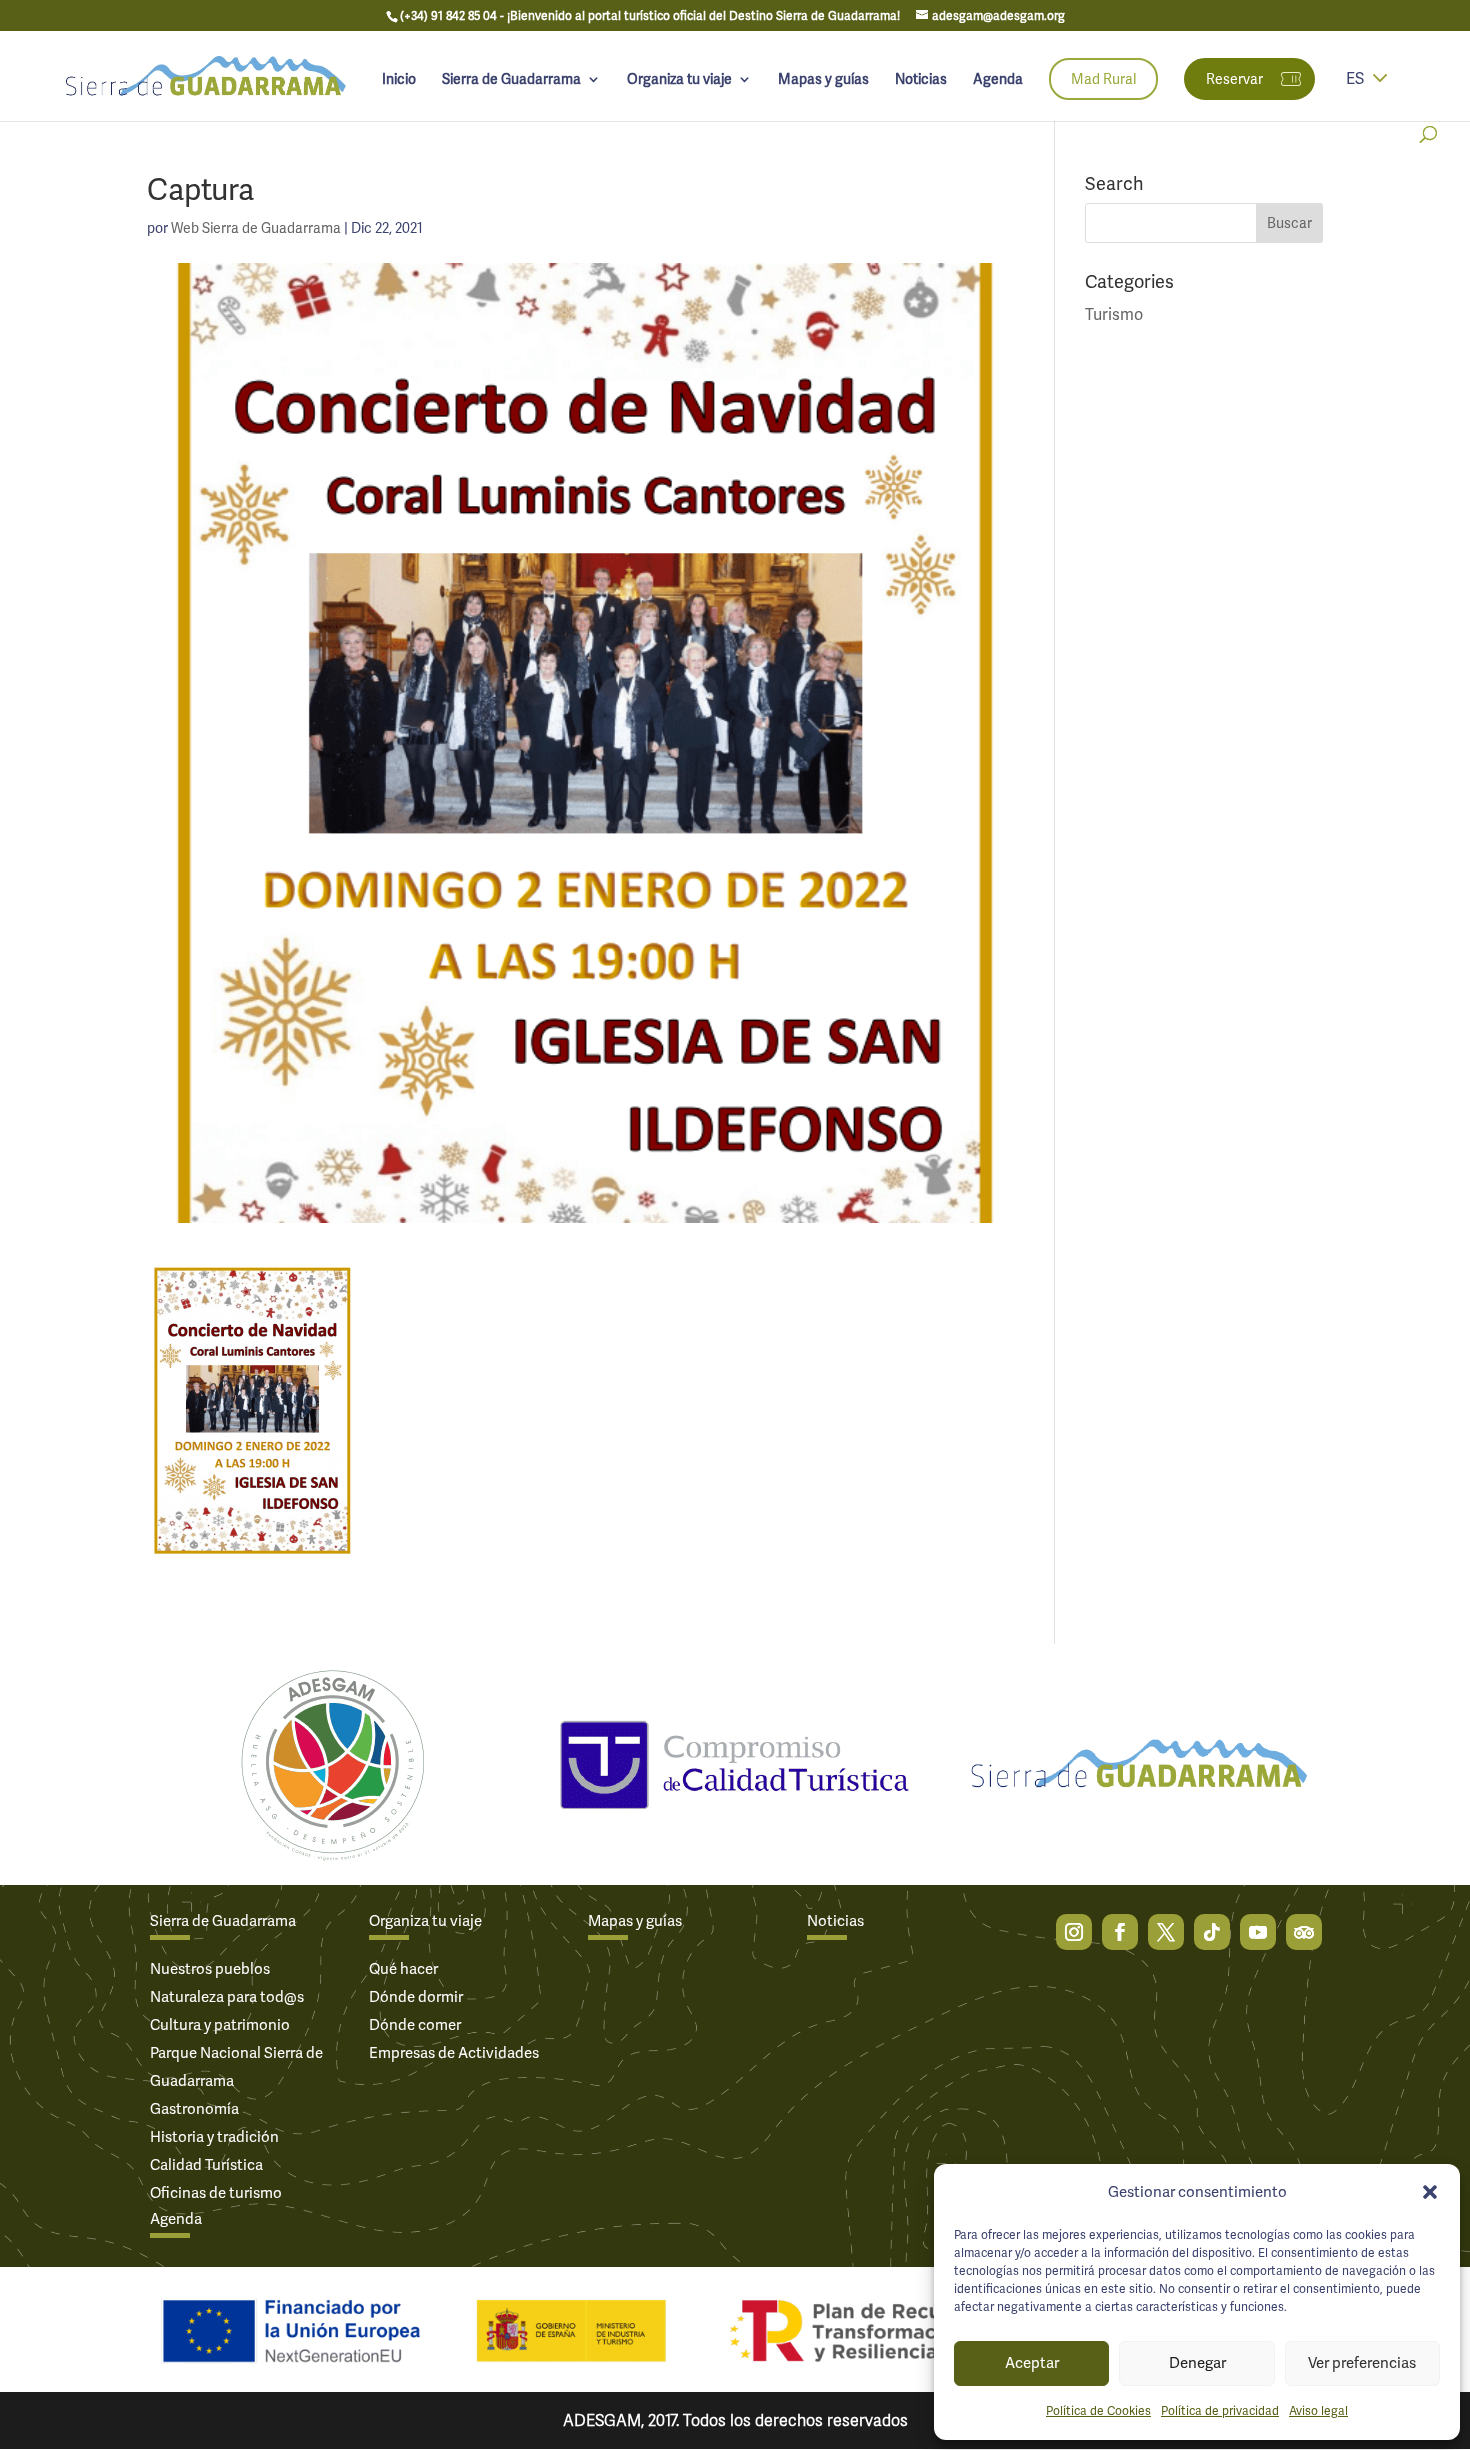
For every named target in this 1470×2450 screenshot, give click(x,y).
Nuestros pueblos (210, 1969)
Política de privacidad (1220, 2411)
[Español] (1380, 91)
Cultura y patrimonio (220, 2025)
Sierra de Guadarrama (511, 80)
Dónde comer (415, 2025)
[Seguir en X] (1166, 1932)
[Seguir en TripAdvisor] (1304, 1932)
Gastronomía (194, 2109)
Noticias (921, 80)
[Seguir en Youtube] (1258, 1932)
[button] (1430, 2192)
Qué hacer (403, 1969)
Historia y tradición (214, 2137)
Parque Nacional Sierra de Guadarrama (236, 2067)
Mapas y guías (823, 80)
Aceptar (1032, 2363)
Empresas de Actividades (454, 2053)
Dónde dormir (416, 1997)
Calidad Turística (206, 2165)
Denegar (1197, 2363)
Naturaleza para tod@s (227, 1997)
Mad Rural (1103, 79)
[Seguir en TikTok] (1212, 1932)
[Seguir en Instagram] (1074, 1932)
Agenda (998, 80)
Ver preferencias (1362, 2363)
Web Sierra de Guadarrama (256, 228)
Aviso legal (1318, 2411)
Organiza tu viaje (679, 80)
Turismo (1114, 314)
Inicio (399, 80)
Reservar (1234, 79)
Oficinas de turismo (216, 2193)
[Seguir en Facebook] (1120, 1932)
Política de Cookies (1098, 2411)
